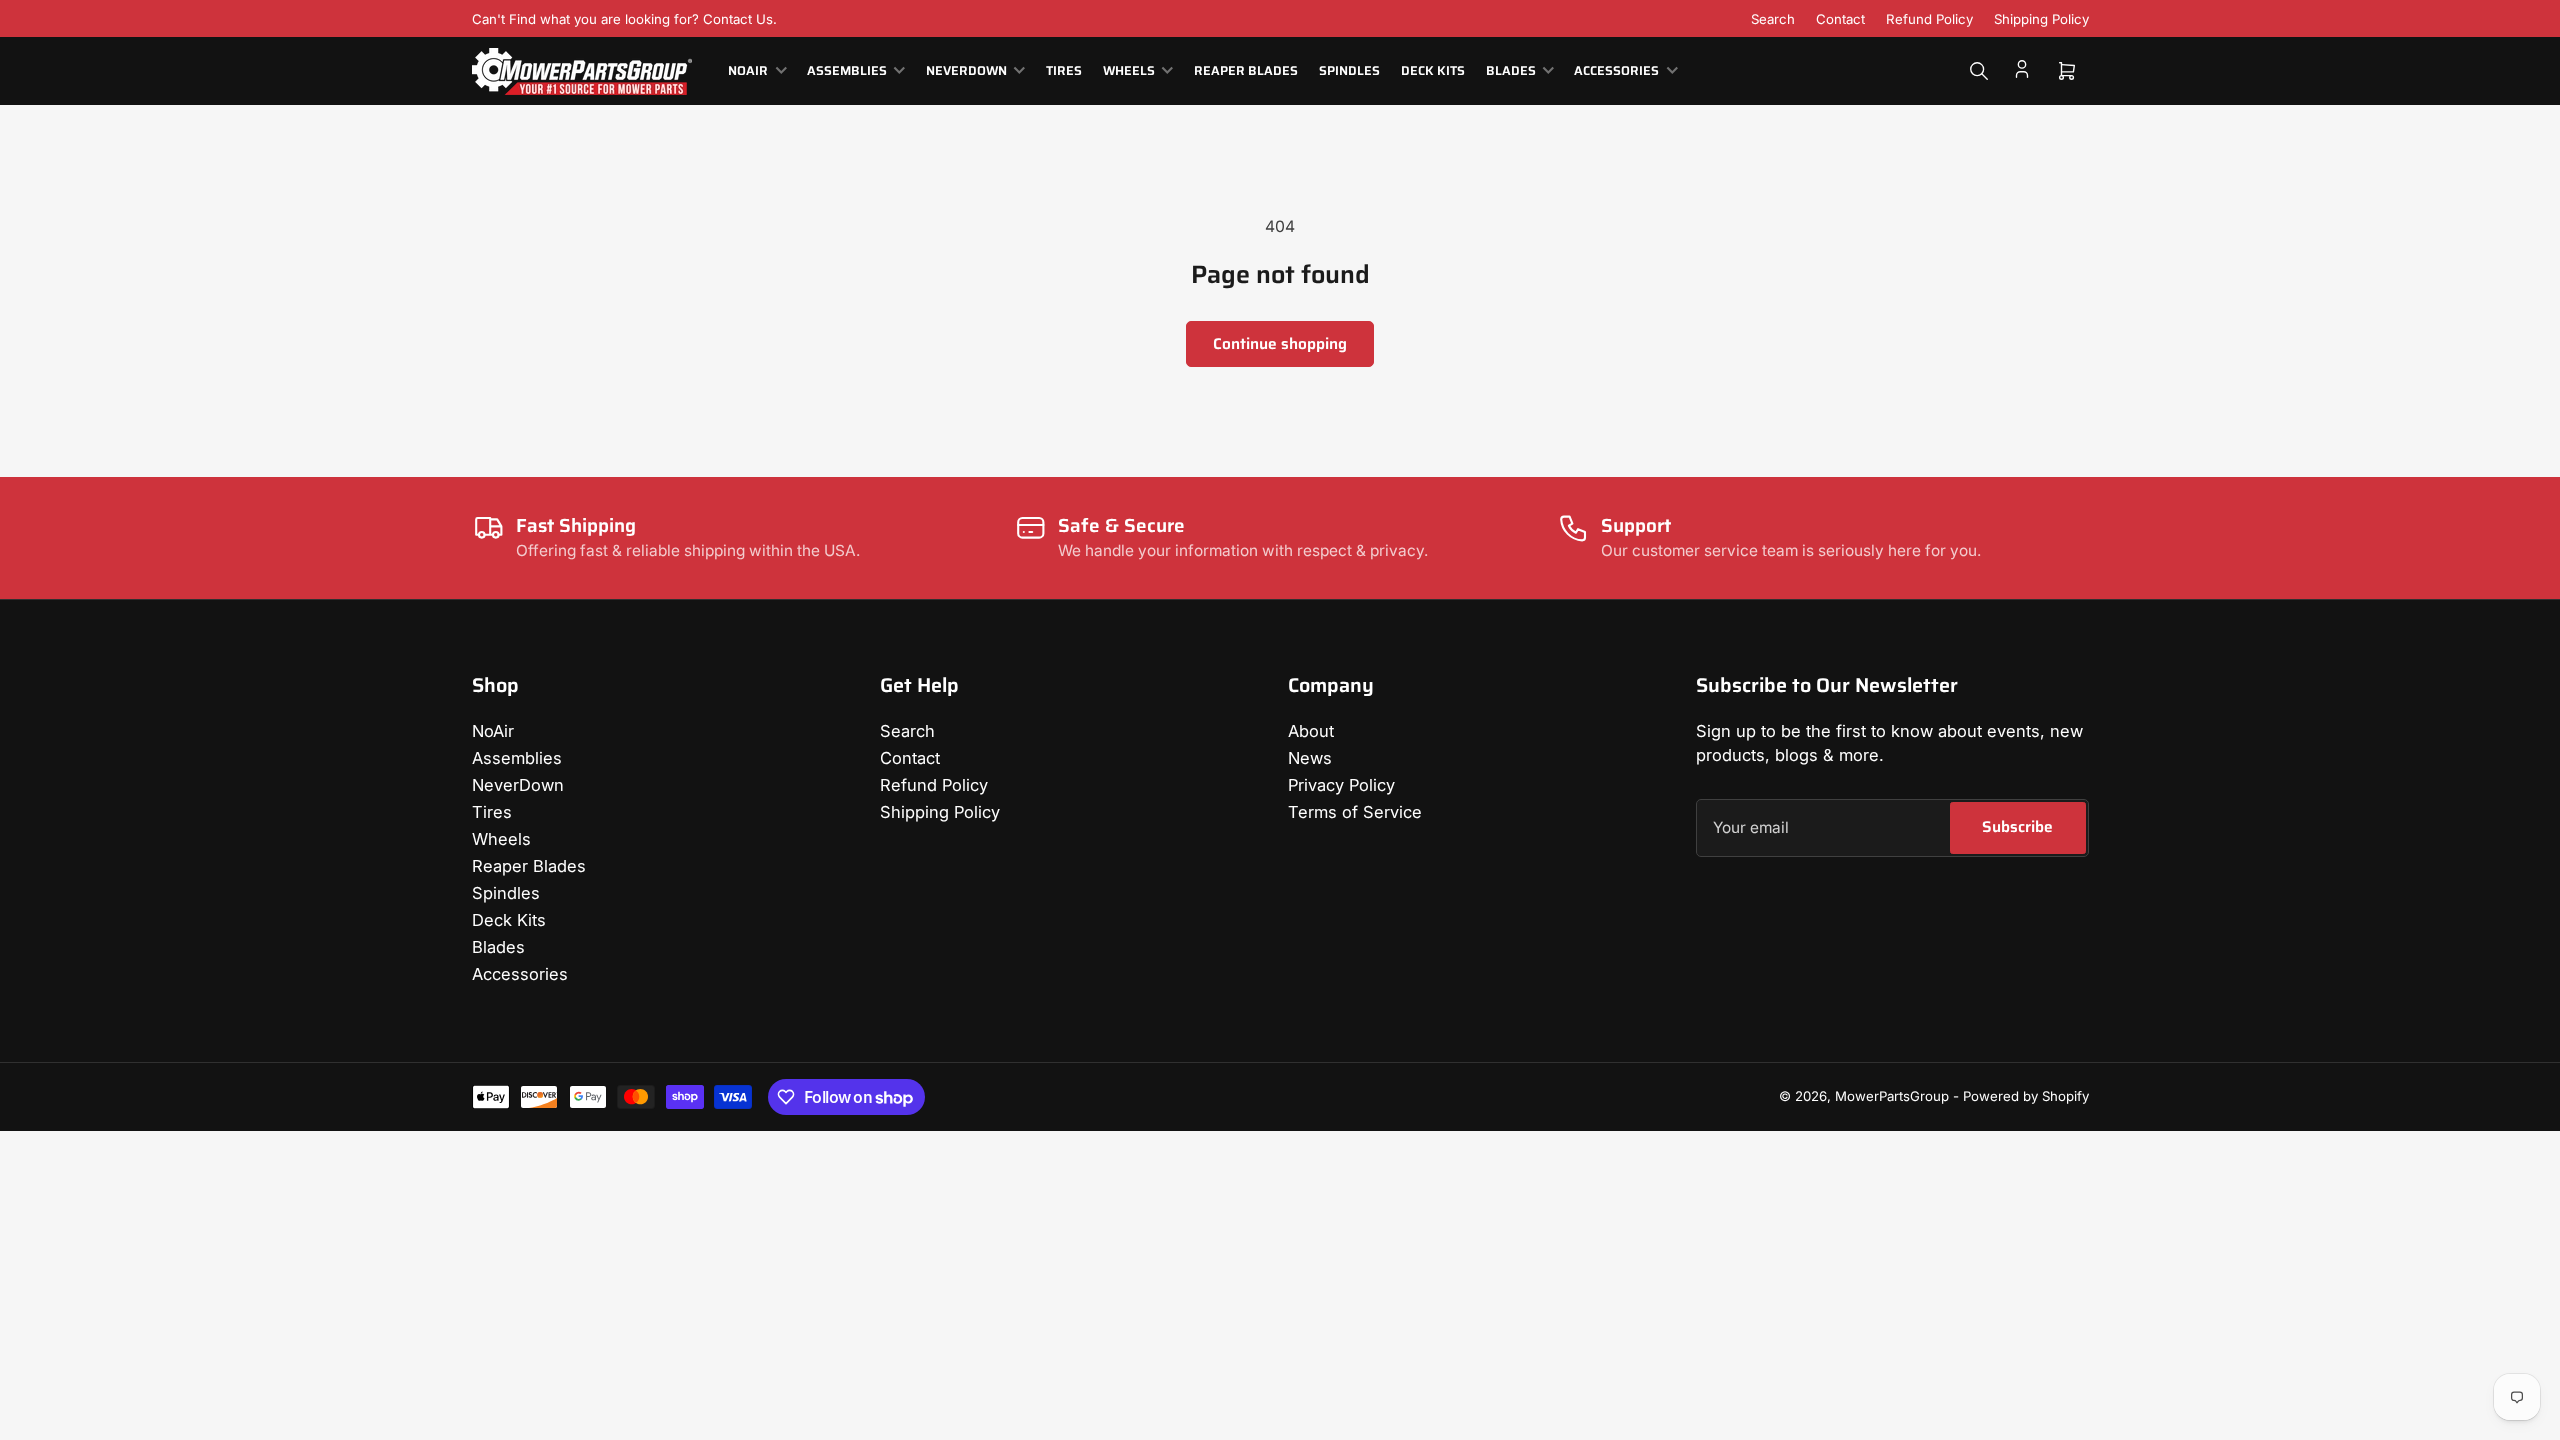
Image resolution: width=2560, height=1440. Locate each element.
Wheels (1129, 71)
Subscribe (2017, 826)
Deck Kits (1433, 71)
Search (1773, 19)
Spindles (1349, 71)
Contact (1840, 19)
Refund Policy (1929, 19)
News (1310, 758)
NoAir (748, 71)
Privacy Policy (1341, 785)
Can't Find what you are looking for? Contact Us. (624, 19)
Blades (1511, 71)
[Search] (1979, 71)
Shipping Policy (2041, 19)
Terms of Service (1355, 812)
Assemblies (847, 71)
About (1311, 731)
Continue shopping (1280, 343)
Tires (1064, 71)
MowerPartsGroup (1892, 1096)
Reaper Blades (1246, 71)
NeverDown (966, 71)
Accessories (1616, 71)
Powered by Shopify (2026, 1096)
